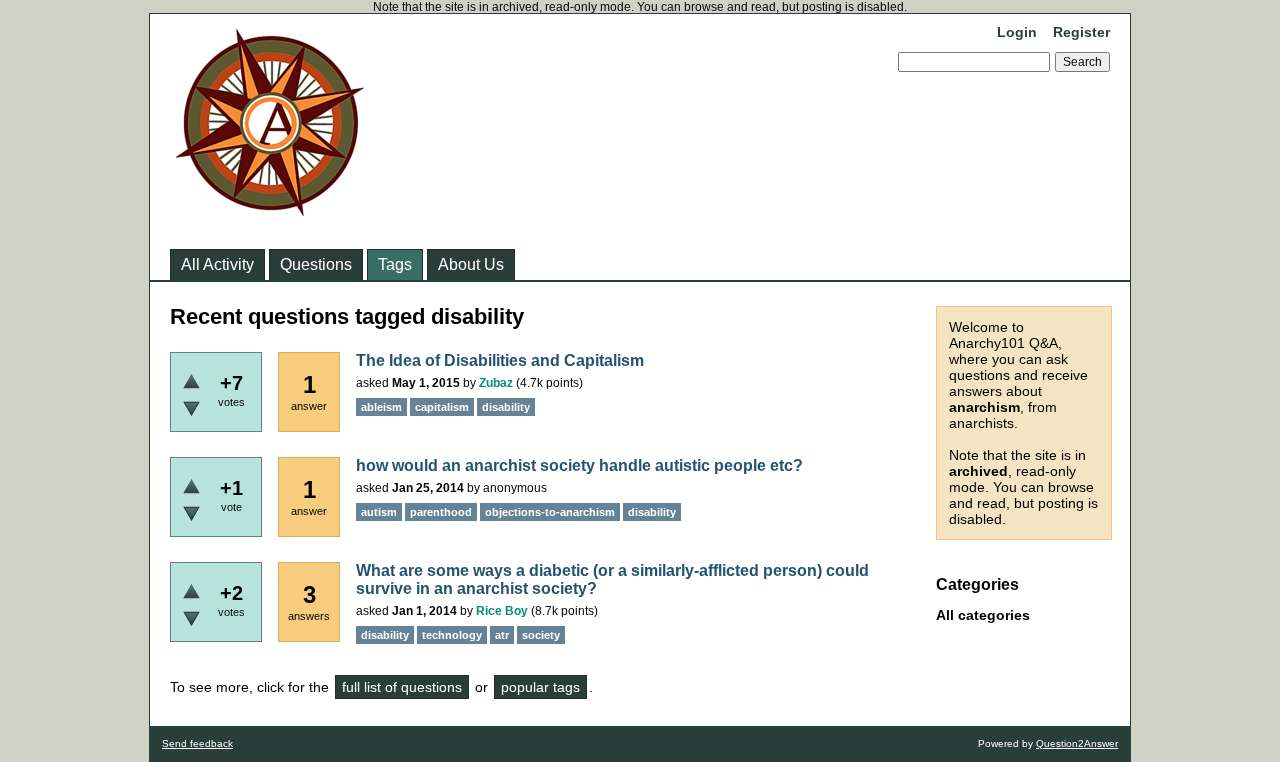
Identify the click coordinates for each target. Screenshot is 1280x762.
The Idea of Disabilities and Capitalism (500, 360)
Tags (395, 264)
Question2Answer (1077, 743)
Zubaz (496, 383)
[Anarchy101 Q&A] (270, 210)
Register (1081, 32)
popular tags (540, 687)
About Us (471, 264)
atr (502, 635)
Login (1017, 32)
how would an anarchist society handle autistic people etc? (579, 465)
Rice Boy (502, 611)
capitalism (442, 407)
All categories (983, 615)
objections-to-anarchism (550, 512)
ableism (381, 407)
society (541, 635)
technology (452, 635)
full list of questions (402, 687)
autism (379, 512)
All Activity (217, 264)
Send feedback (197, 743)
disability (506, 407)
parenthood (441, 512)
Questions (316, 264)
